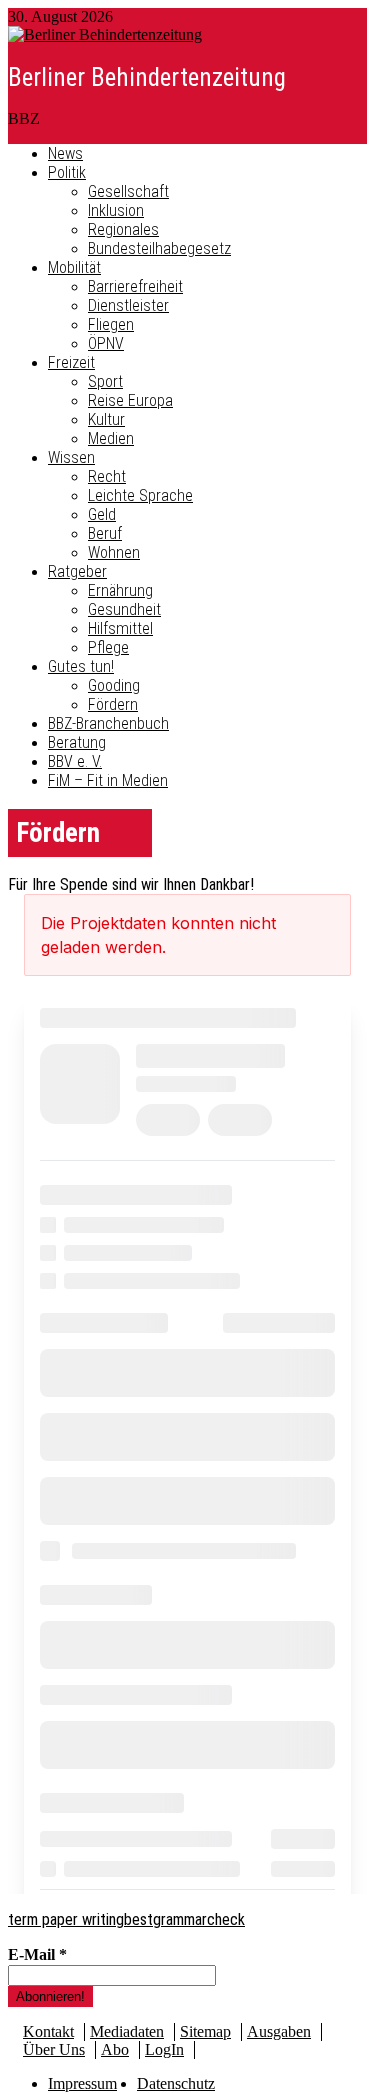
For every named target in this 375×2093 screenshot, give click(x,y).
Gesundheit (124, 609)
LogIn (164, 2049)
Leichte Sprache (140, 495)
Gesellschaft (128, 191)
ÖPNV (106, 343)
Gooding (114, 685)
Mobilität (74, 267)
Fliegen (111, 324)
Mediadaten (127, 2031)
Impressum (82, 2083)
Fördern (113, 704)
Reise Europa (130, 400)
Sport (105, 381)
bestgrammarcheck (184, 1919)
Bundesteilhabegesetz (159, 248)
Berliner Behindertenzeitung (147, 77)
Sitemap (205, 2031)
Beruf (105, 533)
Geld (102, 514)
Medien (111, 438)
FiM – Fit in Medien (108, 780)
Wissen (71, 457)
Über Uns (54, 2049)
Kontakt (48, 2031)
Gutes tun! (81, 666)
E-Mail (37, 1954)
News (65, 153)
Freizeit (71, 362)
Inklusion (116, 210)
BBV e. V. (75, 761)
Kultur (106, 419)
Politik (67, 172)
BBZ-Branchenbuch (108, 723)
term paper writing (66, 1919)
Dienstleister (128, 305)
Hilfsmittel (120, 628)
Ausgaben (279, 2031)
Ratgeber (77, 571)
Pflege (108, 647)
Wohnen (114, 552)
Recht (107, 476)
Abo (115, 2049)
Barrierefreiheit (135, 286)
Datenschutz (176, 2083)
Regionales (123, 229)
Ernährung (120, 590)
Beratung (77, 742)
